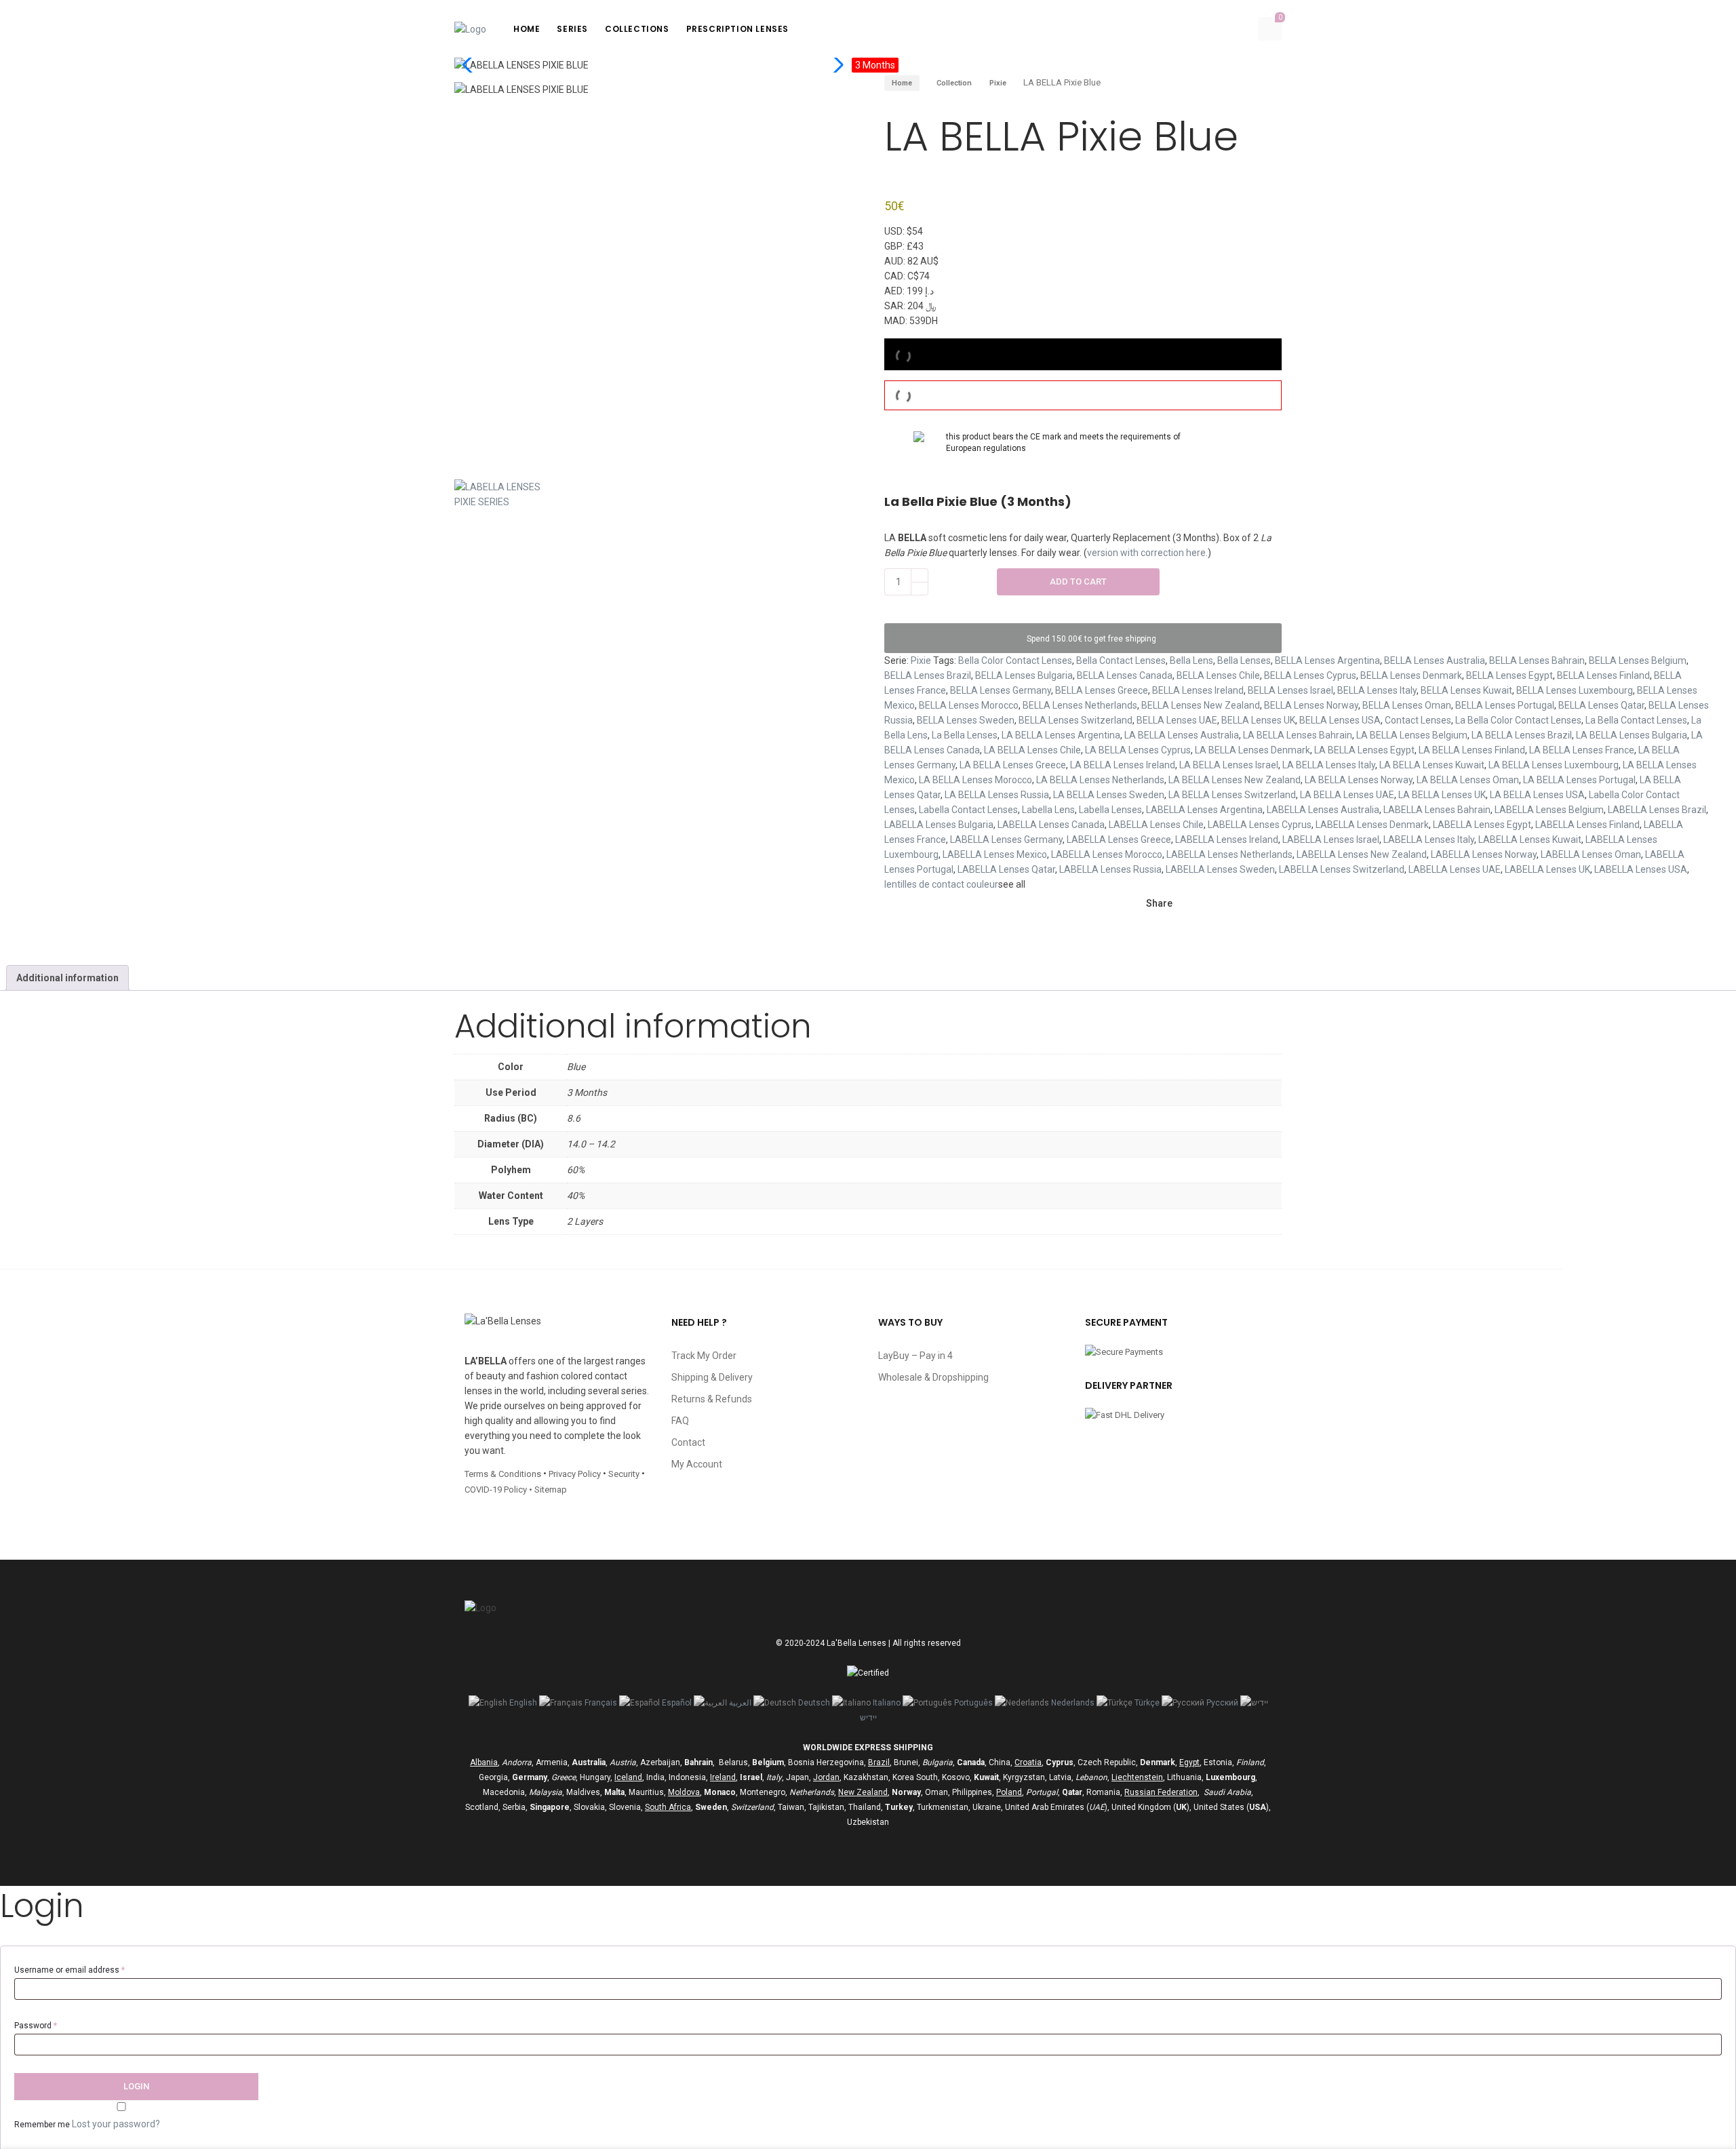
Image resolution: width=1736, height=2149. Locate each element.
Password (36, 2026)
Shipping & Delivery (712, 1377)
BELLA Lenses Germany (1001, 690)
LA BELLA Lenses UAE (1347, 795)
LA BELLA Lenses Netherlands (1100, 780)
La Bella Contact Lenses (1636, 720)
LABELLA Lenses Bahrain (1437, 810)
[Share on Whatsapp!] (1153, 931)
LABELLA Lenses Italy (1429, 840)
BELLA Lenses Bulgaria (1024, 675)
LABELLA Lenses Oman (1591, 854)
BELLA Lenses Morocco (969, 705)
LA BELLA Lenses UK (1442, 795)
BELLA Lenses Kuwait (1466, 690)
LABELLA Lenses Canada (1051, 825)
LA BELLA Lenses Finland (1472, 750)
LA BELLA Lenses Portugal (1579, 780)
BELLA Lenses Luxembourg (1575, 690)
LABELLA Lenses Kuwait (1530, 840)
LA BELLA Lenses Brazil (1522, 735)
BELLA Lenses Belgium (1638, 661)
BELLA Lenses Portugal (1505, 705)
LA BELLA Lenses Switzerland (1232, 795)
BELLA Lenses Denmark (1411, 675)
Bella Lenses (1244, 661)
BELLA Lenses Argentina (1327, 661)
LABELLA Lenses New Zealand (1362, 854)
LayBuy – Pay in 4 (915, 1356)
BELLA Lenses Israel (1290, 690)
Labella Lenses (1110, 810)
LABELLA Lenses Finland (1587, 825)
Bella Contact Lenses (1121, 661)
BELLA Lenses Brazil (928, 675)
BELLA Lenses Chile (1218, 675)
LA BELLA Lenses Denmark (1252, 750)
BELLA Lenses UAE (1177, 720)
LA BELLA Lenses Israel (1229, 765)
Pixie (998, 83)
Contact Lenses (1418, 720)
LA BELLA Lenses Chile (1032, 750)
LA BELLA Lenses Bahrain (1298, 735)
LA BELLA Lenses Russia (997, 795)
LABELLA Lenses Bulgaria (939, 825)
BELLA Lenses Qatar (1601, 705)
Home (902, 83)
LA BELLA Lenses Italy (1329, 765)
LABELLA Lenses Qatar (1006, 869)
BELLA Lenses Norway (1311, 705)
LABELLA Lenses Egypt (1482, 825)
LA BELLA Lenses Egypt (1364, 750)
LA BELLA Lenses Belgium (1412, 735)
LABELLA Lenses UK (1547, 869)
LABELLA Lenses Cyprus (1260, 825)
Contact (688, 1442)
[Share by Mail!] (1204, 904)
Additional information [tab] (67, 978)
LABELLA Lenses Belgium (1549, 810)
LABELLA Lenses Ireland (1227, 840)
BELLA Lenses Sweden (966, 720)
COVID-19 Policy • (499, 1490)
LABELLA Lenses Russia (1110, 869)
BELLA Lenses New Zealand (1201, 705)
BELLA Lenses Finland (1603, 675)
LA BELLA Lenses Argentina (1061, 735)
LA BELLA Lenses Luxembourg (1554, 765)
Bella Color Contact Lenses (1015, 661)
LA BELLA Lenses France (1582, 750)
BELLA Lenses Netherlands (1080, 705)
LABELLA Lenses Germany (1006, 840)
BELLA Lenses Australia (1435, 661)
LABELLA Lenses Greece (1119, 840)
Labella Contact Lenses (968, 810)
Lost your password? (116, 2124)
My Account (697, 1464)
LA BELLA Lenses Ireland (1123, 765)
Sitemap (551, 1490)
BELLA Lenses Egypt (1510, 675)
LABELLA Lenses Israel (1331, 840)
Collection (954, 83)
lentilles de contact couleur (941, 884)
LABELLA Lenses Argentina (1204, 810)
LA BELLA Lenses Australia (1182, 735)
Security (624, 1474)
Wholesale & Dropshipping (933, 1377)
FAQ (680, 1421)
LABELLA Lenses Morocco (1107, 854)
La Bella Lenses (965, 735)
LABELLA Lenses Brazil (1657, 810)
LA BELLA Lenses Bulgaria (1632, 735)
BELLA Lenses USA (1340, 720)
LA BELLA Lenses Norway (1359, 780)
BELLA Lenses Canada (1125, 675)
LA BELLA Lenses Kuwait (1432, 765)
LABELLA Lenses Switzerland (1342, 869)
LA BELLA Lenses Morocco (975, 780)
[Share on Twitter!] (1227, 904)
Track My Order (704, 1356)
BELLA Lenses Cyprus (1310, 675)
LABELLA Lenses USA (1641, 869)
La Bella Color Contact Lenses (1518, 720)
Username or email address (70, 1970)
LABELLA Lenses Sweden (1220, 869)
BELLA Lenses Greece (1102, 690)
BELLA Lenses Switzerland (1076, 720)
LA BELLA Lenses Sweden (1109, 795)
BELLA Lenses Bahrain (1537, 661)
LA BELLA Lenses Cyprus (1138, 750)
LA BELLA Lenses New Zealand (1235, 780)
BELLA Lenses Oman (1407, 705)
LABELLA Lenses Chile (1156, 825)
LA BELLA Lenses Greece (1013, 765)
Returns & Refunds (712, 1399)
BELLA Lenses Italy (1377, 690)
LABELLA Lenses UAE (1455, 869)
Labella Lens (1048, 810)
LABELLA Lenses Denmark (1372, 825)
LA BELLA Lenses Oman (1468, 780)
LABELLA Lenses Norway (1484, 854)
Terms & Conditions (503, 1474)
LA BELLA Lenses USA (1537, 795)
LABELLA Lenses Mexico (995, 854)
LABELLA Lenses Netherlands (1229, 854)
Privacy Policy (575, 1474)
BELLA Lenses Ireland (1198, 690)
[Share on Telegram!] (1250, 904)
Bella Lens (1191, 661)
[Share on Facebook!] (1181, 904)
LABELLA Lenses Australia (1323, 810)
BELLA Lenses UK (1258, 720)
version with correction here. (1147, 553)
